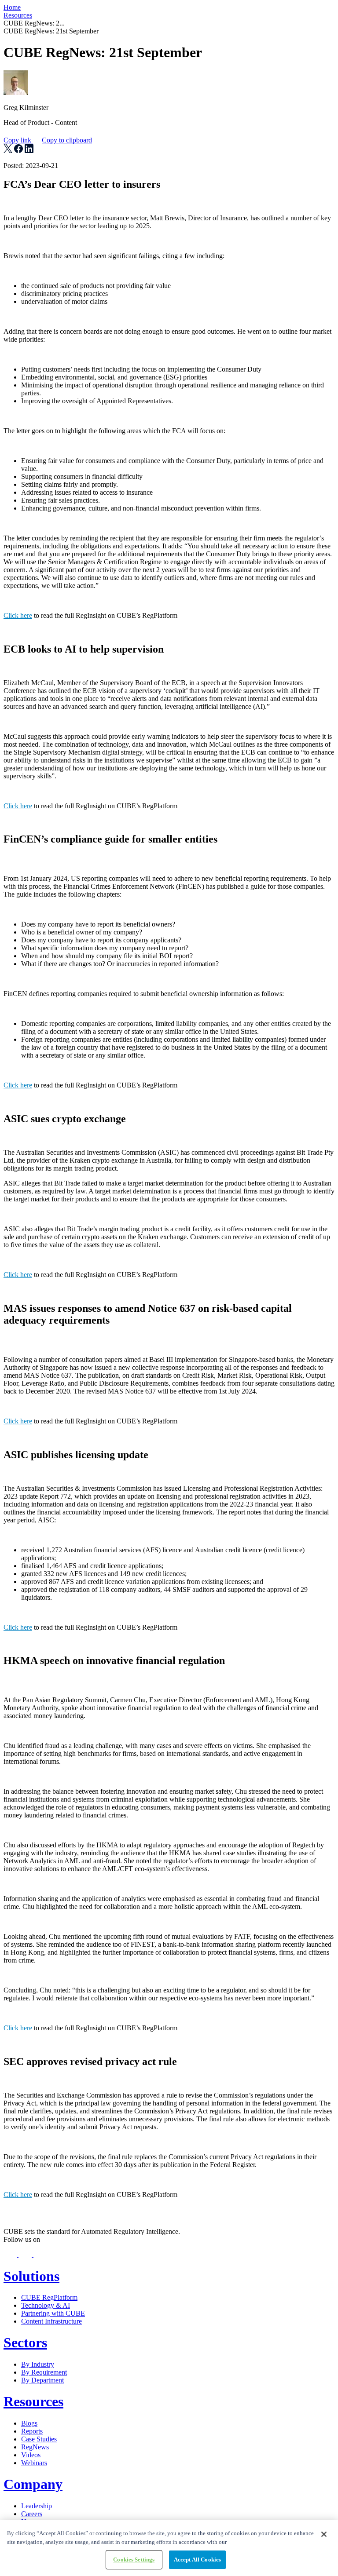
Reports (32, 2431)
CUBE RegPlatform (49, 2297)
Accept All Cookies (197, 2560)
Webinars (34, 2463)
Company (33, 2484)
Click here (18, 615)
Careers (32, 2514)
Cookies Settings (134, 2560)
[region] (169, 2548)
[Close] (324, 2534)
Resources (18, 15)
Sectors (25, 2342)
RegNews (35, 2447)
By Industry (38, 2364)
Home (12, 7)
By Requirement (44, 2372)
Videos (31, 2455)
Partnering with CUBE (53, 2313)
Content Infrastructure (51, 2321)
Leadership (37, 2506)
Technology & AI (46, 2305)
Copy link (48, 140)
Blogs (29, 2423)
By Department (42, 2380)
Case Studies (39, 2439)
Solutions (31, 2276)
